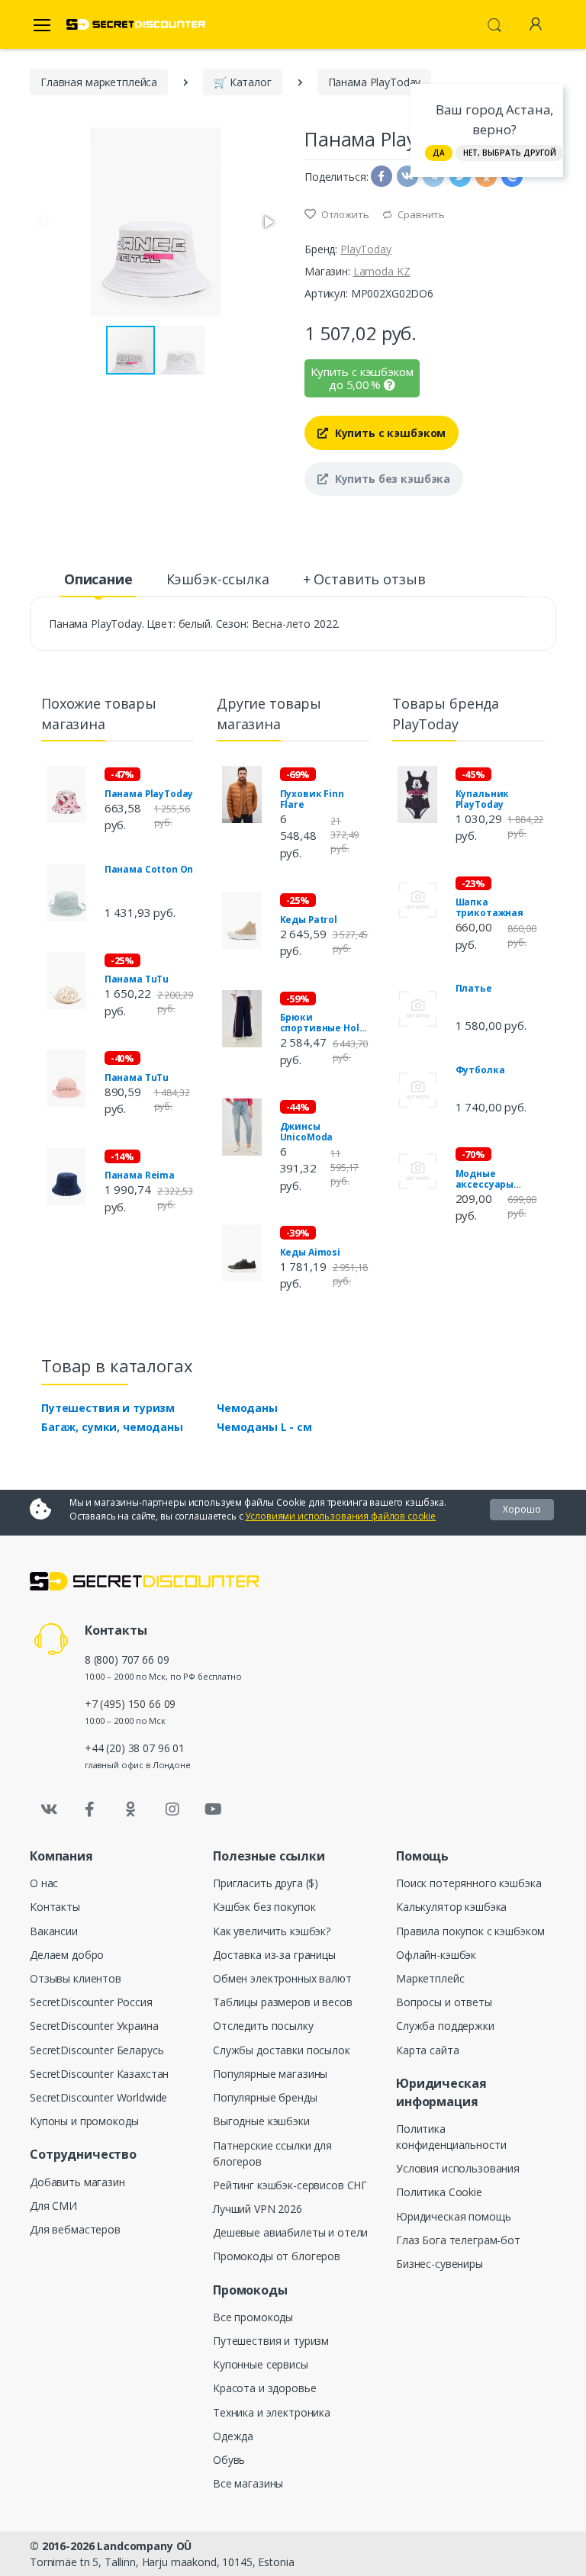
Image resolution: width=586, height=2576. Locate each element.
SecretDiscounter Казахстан (99, 2074)
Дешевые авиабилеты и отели (290, 2232)
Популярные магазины (270, 2074)
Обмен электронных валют (282, 1978)
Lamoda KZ (382, 271)
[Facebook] (90, 1809)
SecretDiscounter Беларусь (97, 2050)
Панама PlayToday (149, 794)
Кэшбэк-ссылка (218, 579)
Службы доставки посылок (282, 2050)
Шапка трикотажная (489, 908)
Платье (474, 989)
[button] (268, 222)
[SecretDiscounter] (136, 25)
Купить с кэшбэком (389, 433)
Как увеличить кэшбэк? (272, 1931)
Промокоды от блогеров (277, 2256)
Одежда (233, 2436)
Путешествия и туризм (108, 1408)
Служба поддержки (445, 2026)
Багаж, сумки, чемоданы (112, 1427)
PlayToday (366, 249)
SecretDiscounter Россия (91, 2002)
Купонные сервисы (261, 2364)
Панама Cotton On (149, 870)
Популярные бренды (265, 2097)
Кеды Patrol (309, 920)
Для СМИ (53, 2206)
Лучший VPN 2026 (258, 2209)
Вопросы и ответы (444, 2002)
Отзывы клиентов (76, 1978)
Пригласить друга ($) (266, 1883)
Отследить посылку (263, 2026)
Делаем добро (67, 1955)
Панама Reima (140, 1175)
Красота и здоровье (264, 2388)
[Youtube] (213, 1809)
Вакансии (54, 1931)
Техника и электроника (272, 2412)
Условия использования (458, 2168)
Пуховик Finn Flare (312, 799)
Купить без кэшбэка (391, 479)
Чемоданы (247, 1408)
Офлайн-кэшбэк (436, 1955)
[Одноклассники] (131, 1809)
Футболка (480, 1070)
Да (439, 153)
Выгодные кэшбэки (261, 2121)
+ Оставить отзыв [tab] (364, 579)
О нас (44, 1883)
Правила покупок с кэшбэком (470, 1931)
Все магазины (248, 2483)
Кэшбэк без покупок (264, 1907)
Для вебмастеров (75, 2229)
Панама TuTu (137, 979)
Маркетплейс (430, 1978)
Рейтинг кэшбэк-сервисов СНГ (290, 2185)
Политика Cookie (439, 2192)
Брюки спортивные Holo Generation (323, 1023)
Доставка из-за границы (274, 1955)
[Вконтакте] (49, 1809)
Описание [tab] (98, 579)
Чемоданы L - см (264, 1427)
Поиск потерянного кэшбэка (468, 1883)
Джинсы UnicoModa (307, 1132)
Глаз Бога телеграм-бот (458, 2240)
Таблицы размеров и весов (283, 2002)
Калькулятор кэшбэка (451, 1907)
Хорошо (522, 1509)
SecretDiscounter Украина (94, 2026)
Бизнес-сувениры (439, 2264)
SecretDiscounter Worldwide (98, 2097)
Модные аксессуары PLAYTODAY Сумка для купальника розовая (499, 1179)
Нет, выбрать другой (510, 153)
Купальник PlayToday (483, 799)
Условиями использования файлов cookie (340, 1516)
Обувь (229, 2460)
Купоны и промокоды (84, 2121)
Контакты (55, 1907)
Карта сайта (427, 2050)
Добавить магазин (77, 2182)
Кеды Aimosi (310, 1253)
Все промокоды (253, 2317)
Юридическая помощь (453, 2216)
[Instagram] (172, 1809)
